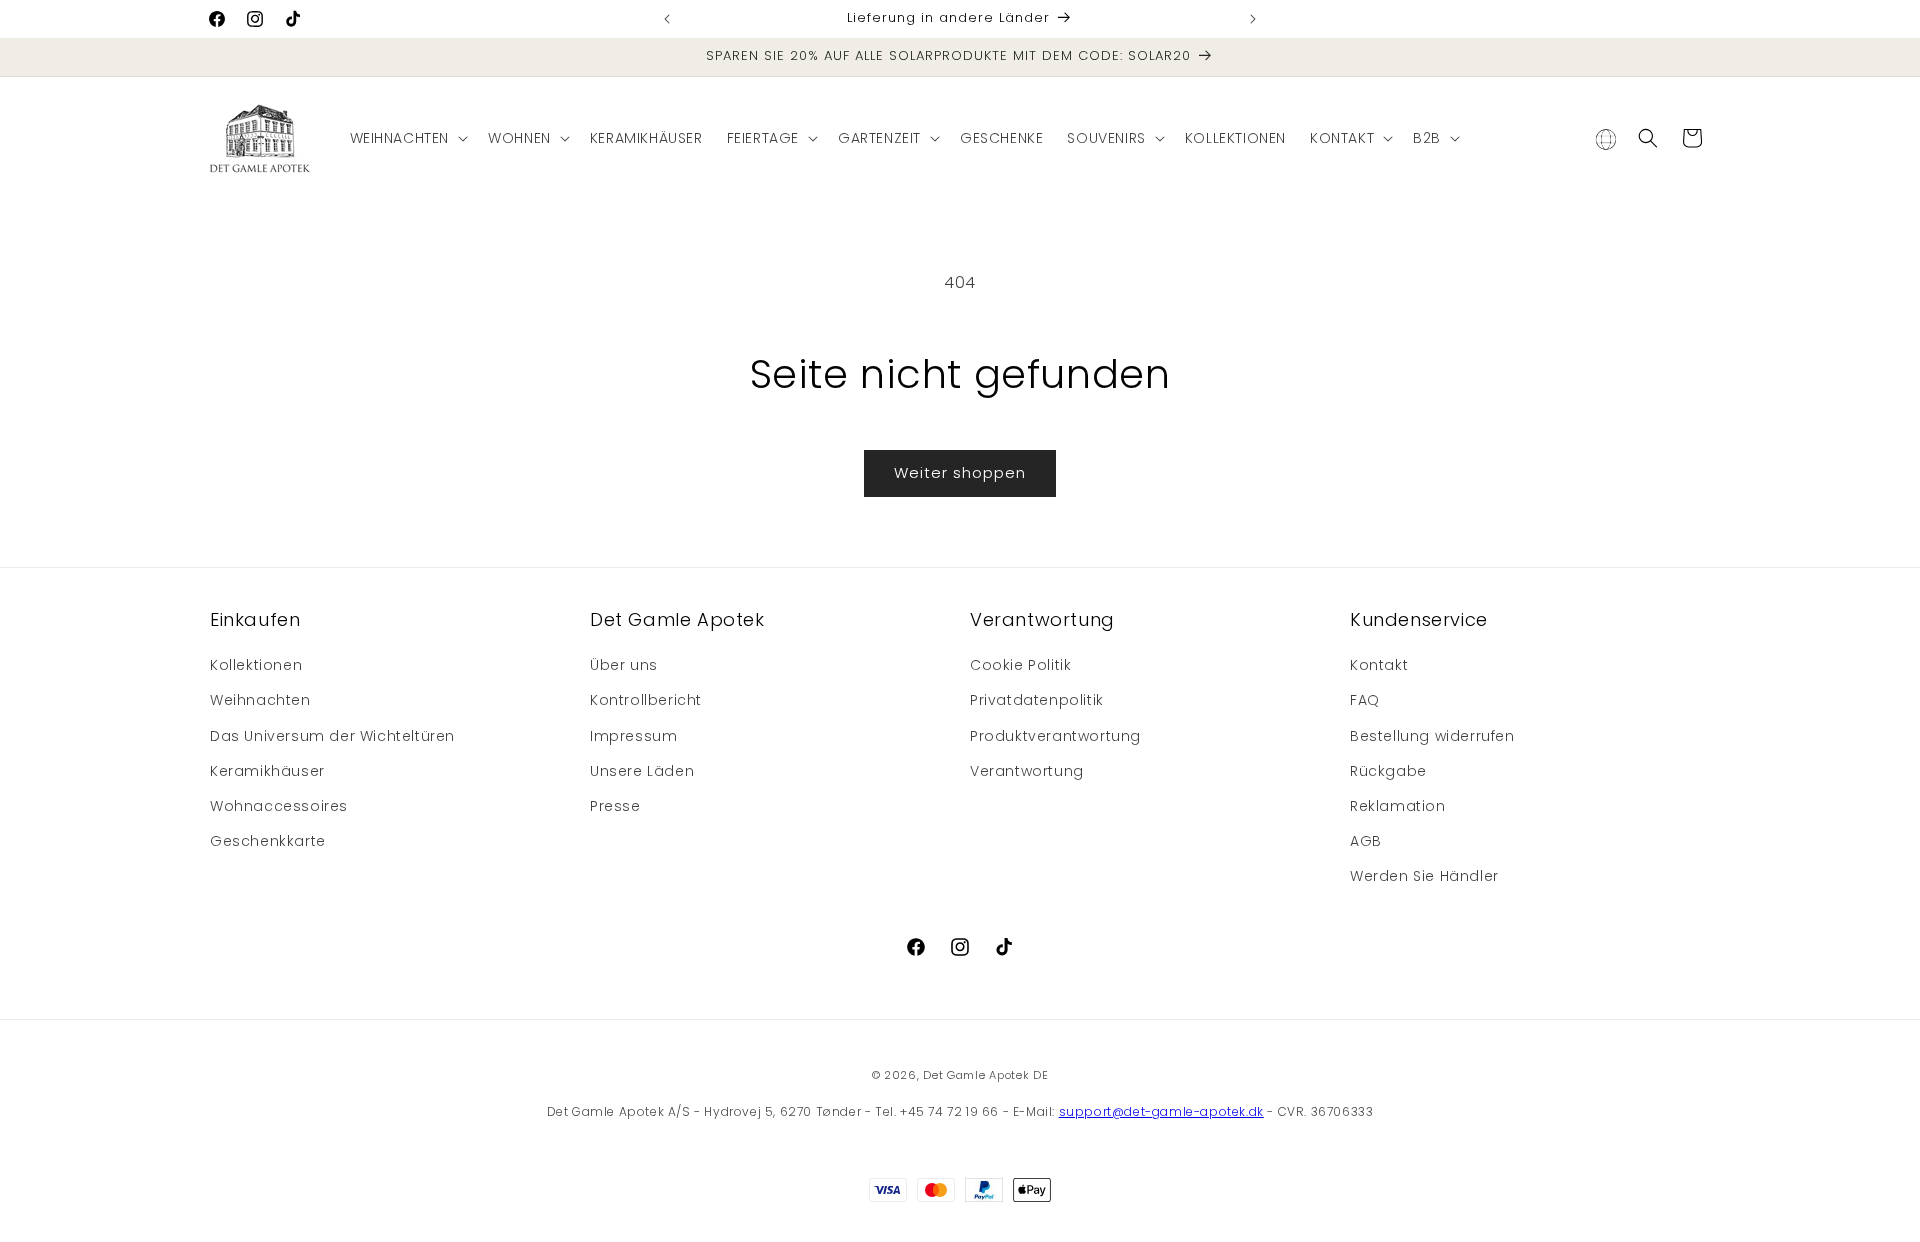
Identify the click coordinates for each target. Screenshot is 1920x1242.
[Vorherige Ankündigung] (667, 19)
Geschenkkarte (268, 841)
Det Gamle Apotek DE (985, 1075)
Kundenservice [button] (1419, 619)
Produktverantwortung (1055, 736)
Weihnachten (260, 700)
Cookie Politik (1020, 665)
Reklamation (1398, 806)
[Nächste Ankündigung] (1253, 19)
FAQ (1365, 700)
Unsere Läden (642, 771)
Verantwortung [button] (1042, 619)
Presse (615, 806)
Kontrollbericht (646, 700)
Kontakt (1379, 665)
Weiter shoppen (960, 472)
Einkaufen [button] (255, 619)
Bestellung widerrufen (1432, 736)
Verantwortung (1027, 771)
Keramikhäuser (267, 771)
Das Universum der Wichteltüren (332, 736)
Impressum (633, 736)
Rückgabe (1388, 771)
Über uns (624, 665)
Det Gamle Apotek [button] (677, 619)
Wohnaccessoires (279, 806)
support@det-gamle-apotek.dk (1161, 1111)
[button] (407, 138)
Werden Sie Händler (1424, 876)
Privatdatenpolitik (1037, 700)
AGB (1366, 841)
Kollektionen (256, 665)
